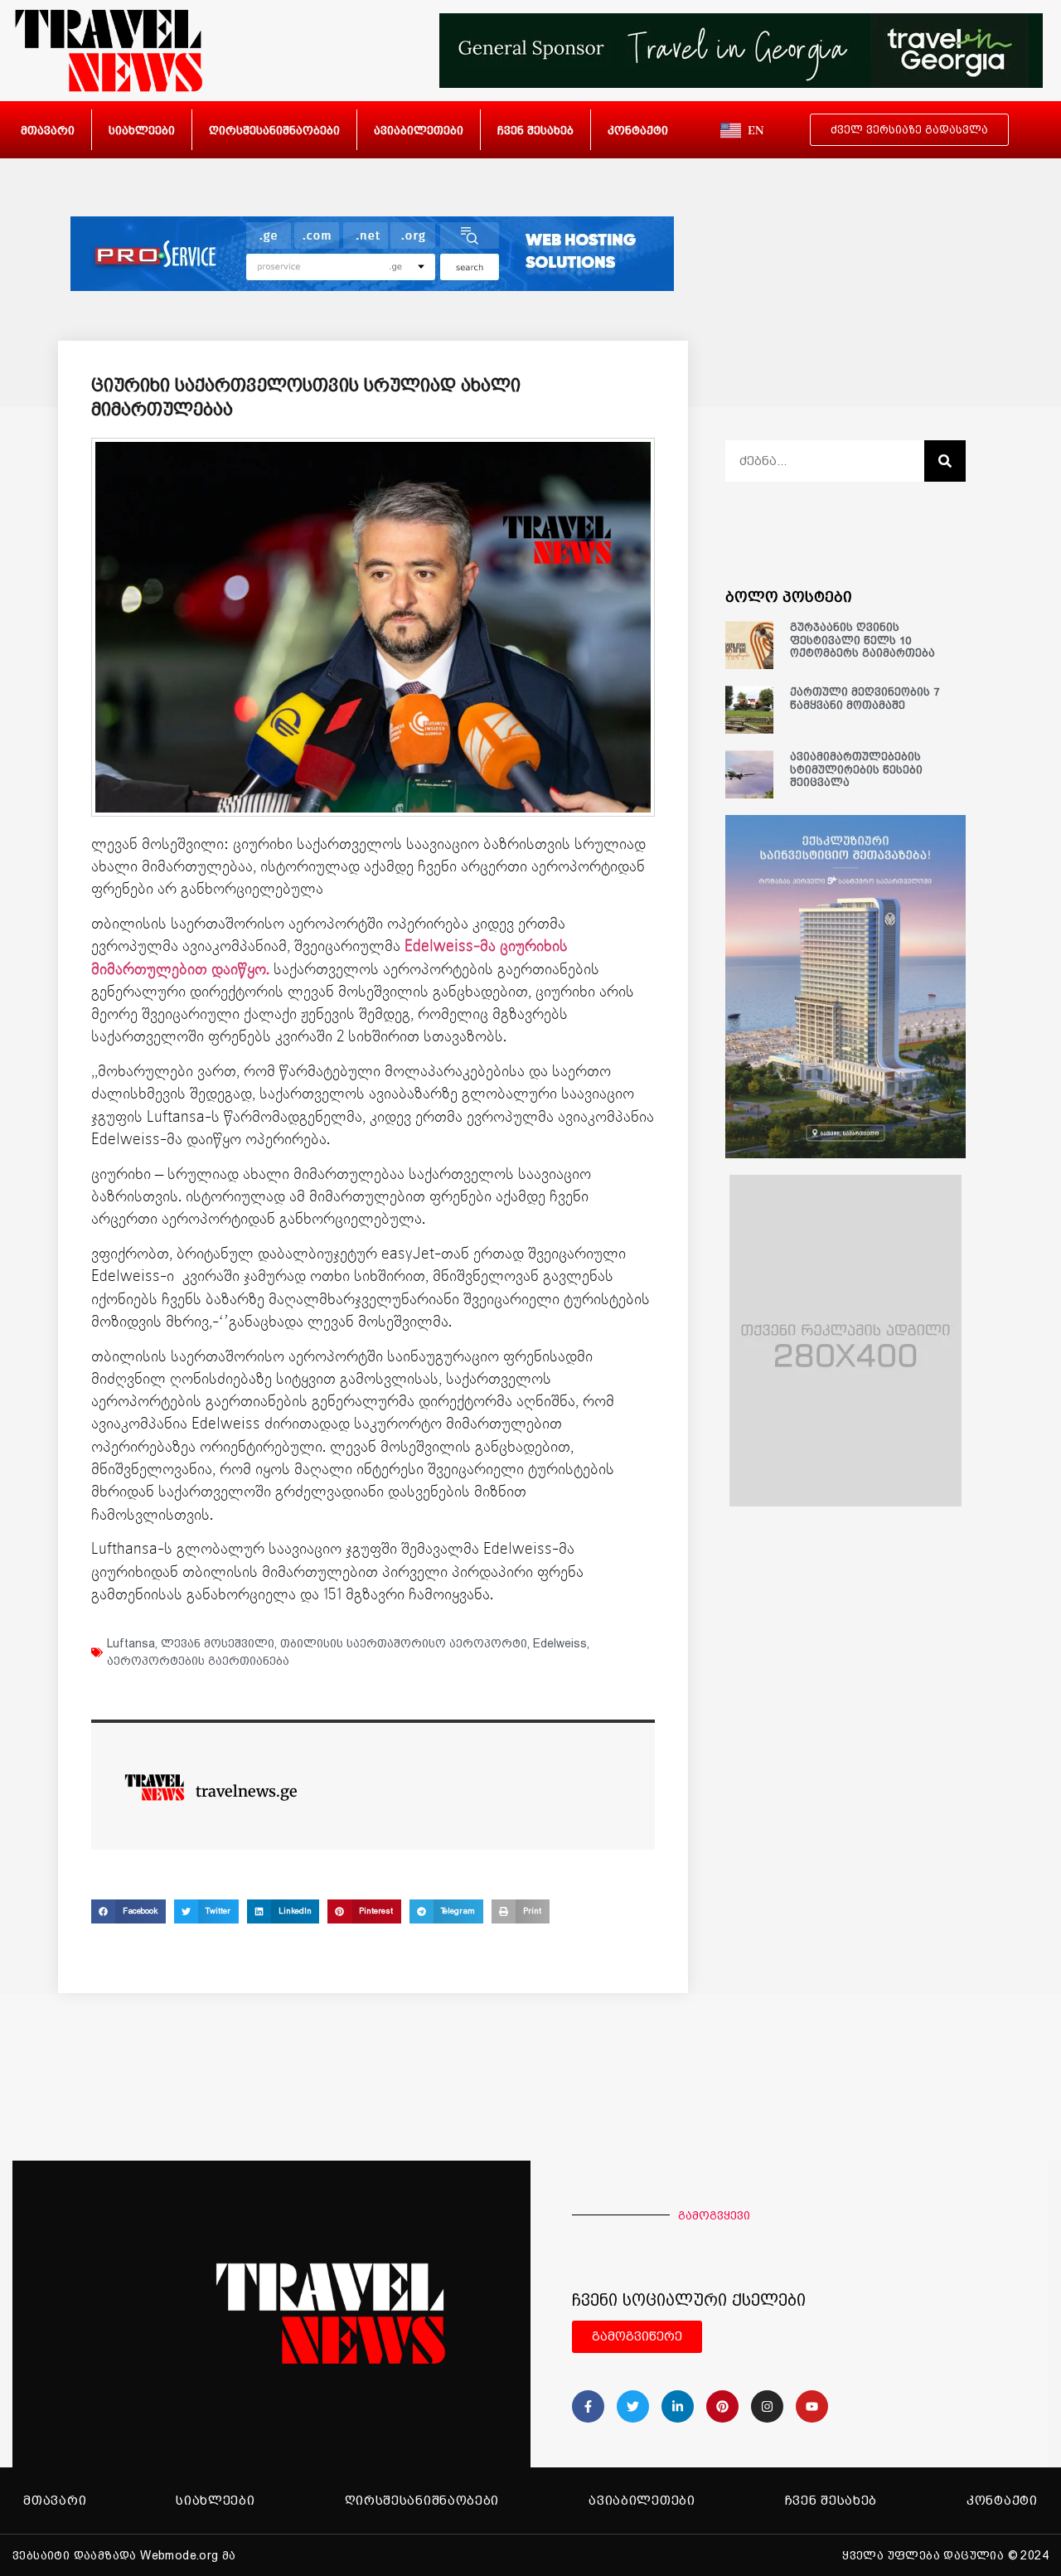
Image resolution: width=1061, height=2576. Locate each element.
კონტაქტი (638, 130)
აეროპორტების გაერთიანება (198, 1661)
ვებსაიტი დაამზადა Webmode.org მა (124, 2555)
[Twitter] (633, 2406)
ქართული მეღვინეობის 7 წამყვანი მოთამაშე (865, 699)
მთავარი (48, 130)
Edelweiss (560, 1643)
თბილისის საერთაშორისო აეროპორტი (404, 1643)
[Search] (945, 461)
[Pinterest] (722, 2406)
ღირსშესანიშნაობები (274, 130)
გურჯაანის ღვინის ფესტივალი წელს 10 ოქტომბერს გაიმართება (862, 640)
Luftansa (131, 1643)
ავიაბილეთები (419, 130)
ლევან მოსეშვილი (218, 1643)
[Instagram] (767, 2406)
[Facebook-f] (588, 2406)
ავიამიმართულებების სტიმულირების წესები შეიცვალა (856, 769)
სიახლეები (142, 130)
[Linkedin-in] (678, 2406)
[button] (128, 1911)
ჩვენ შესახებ (535, 130)
